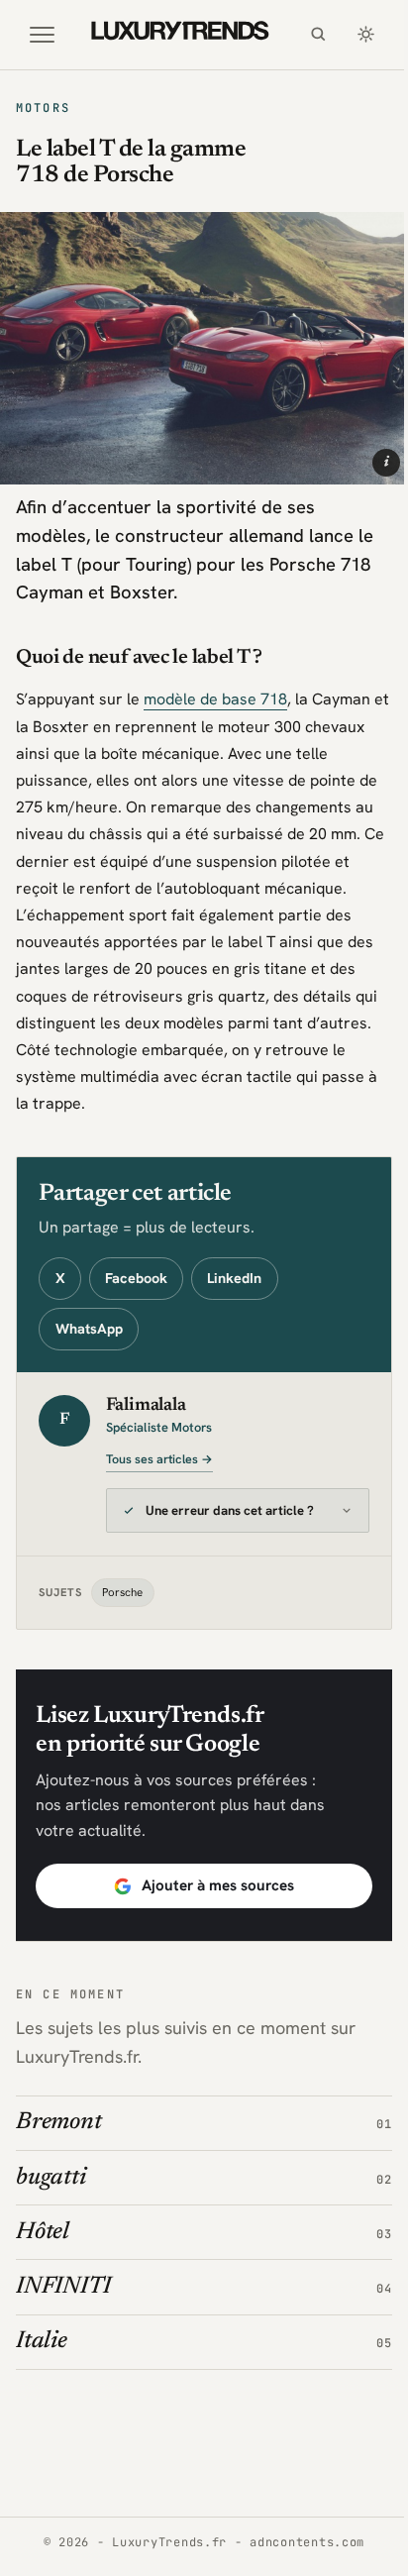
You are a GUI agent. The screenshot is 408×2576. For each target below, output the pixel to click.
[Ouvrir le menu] (42, 35)
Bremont (58, 2139)
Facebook (136, 1278)
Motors (43, 108)
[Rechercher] (319, 35)
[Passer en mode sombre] (366, 35)
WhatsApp (89, 1329)
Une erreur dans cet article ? (230, 1527)
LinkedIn (234, 1278)
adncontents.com (300, 2559)
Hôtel (43, 2249)
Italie (42, 2358)
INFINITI (63, 2304)
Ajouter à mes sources (210, 1902)
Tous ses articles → (159, 1459)
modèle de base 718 (215, 699)
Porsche (122, 1609)
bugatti (51, 2194)
